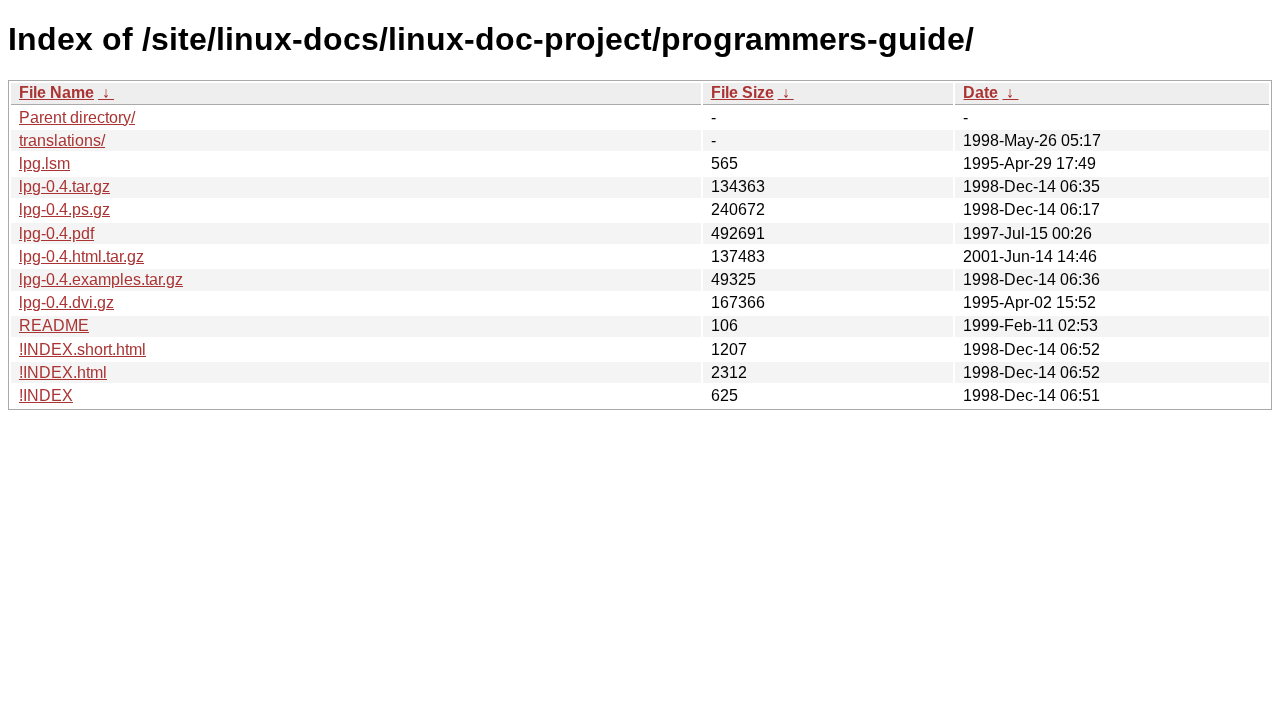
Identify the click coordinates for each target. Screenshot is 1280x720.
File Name (56, 92)
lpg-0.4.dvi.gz (66, 302)
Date (980, 92)
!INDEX (46, 395)
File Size (742, 92)
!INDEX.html (63, 372)
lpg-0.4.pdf (56, 233)
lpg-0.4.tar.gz (64, 186)
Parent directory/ (77, 117)
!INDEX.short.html (82, 349)
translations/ (62, 140)
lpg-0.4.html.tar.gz (81, 256)
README (54, 325)
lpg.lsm (44, 163)
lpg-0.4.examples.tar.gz (101, 279)
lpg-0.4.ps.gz (64, 209)
